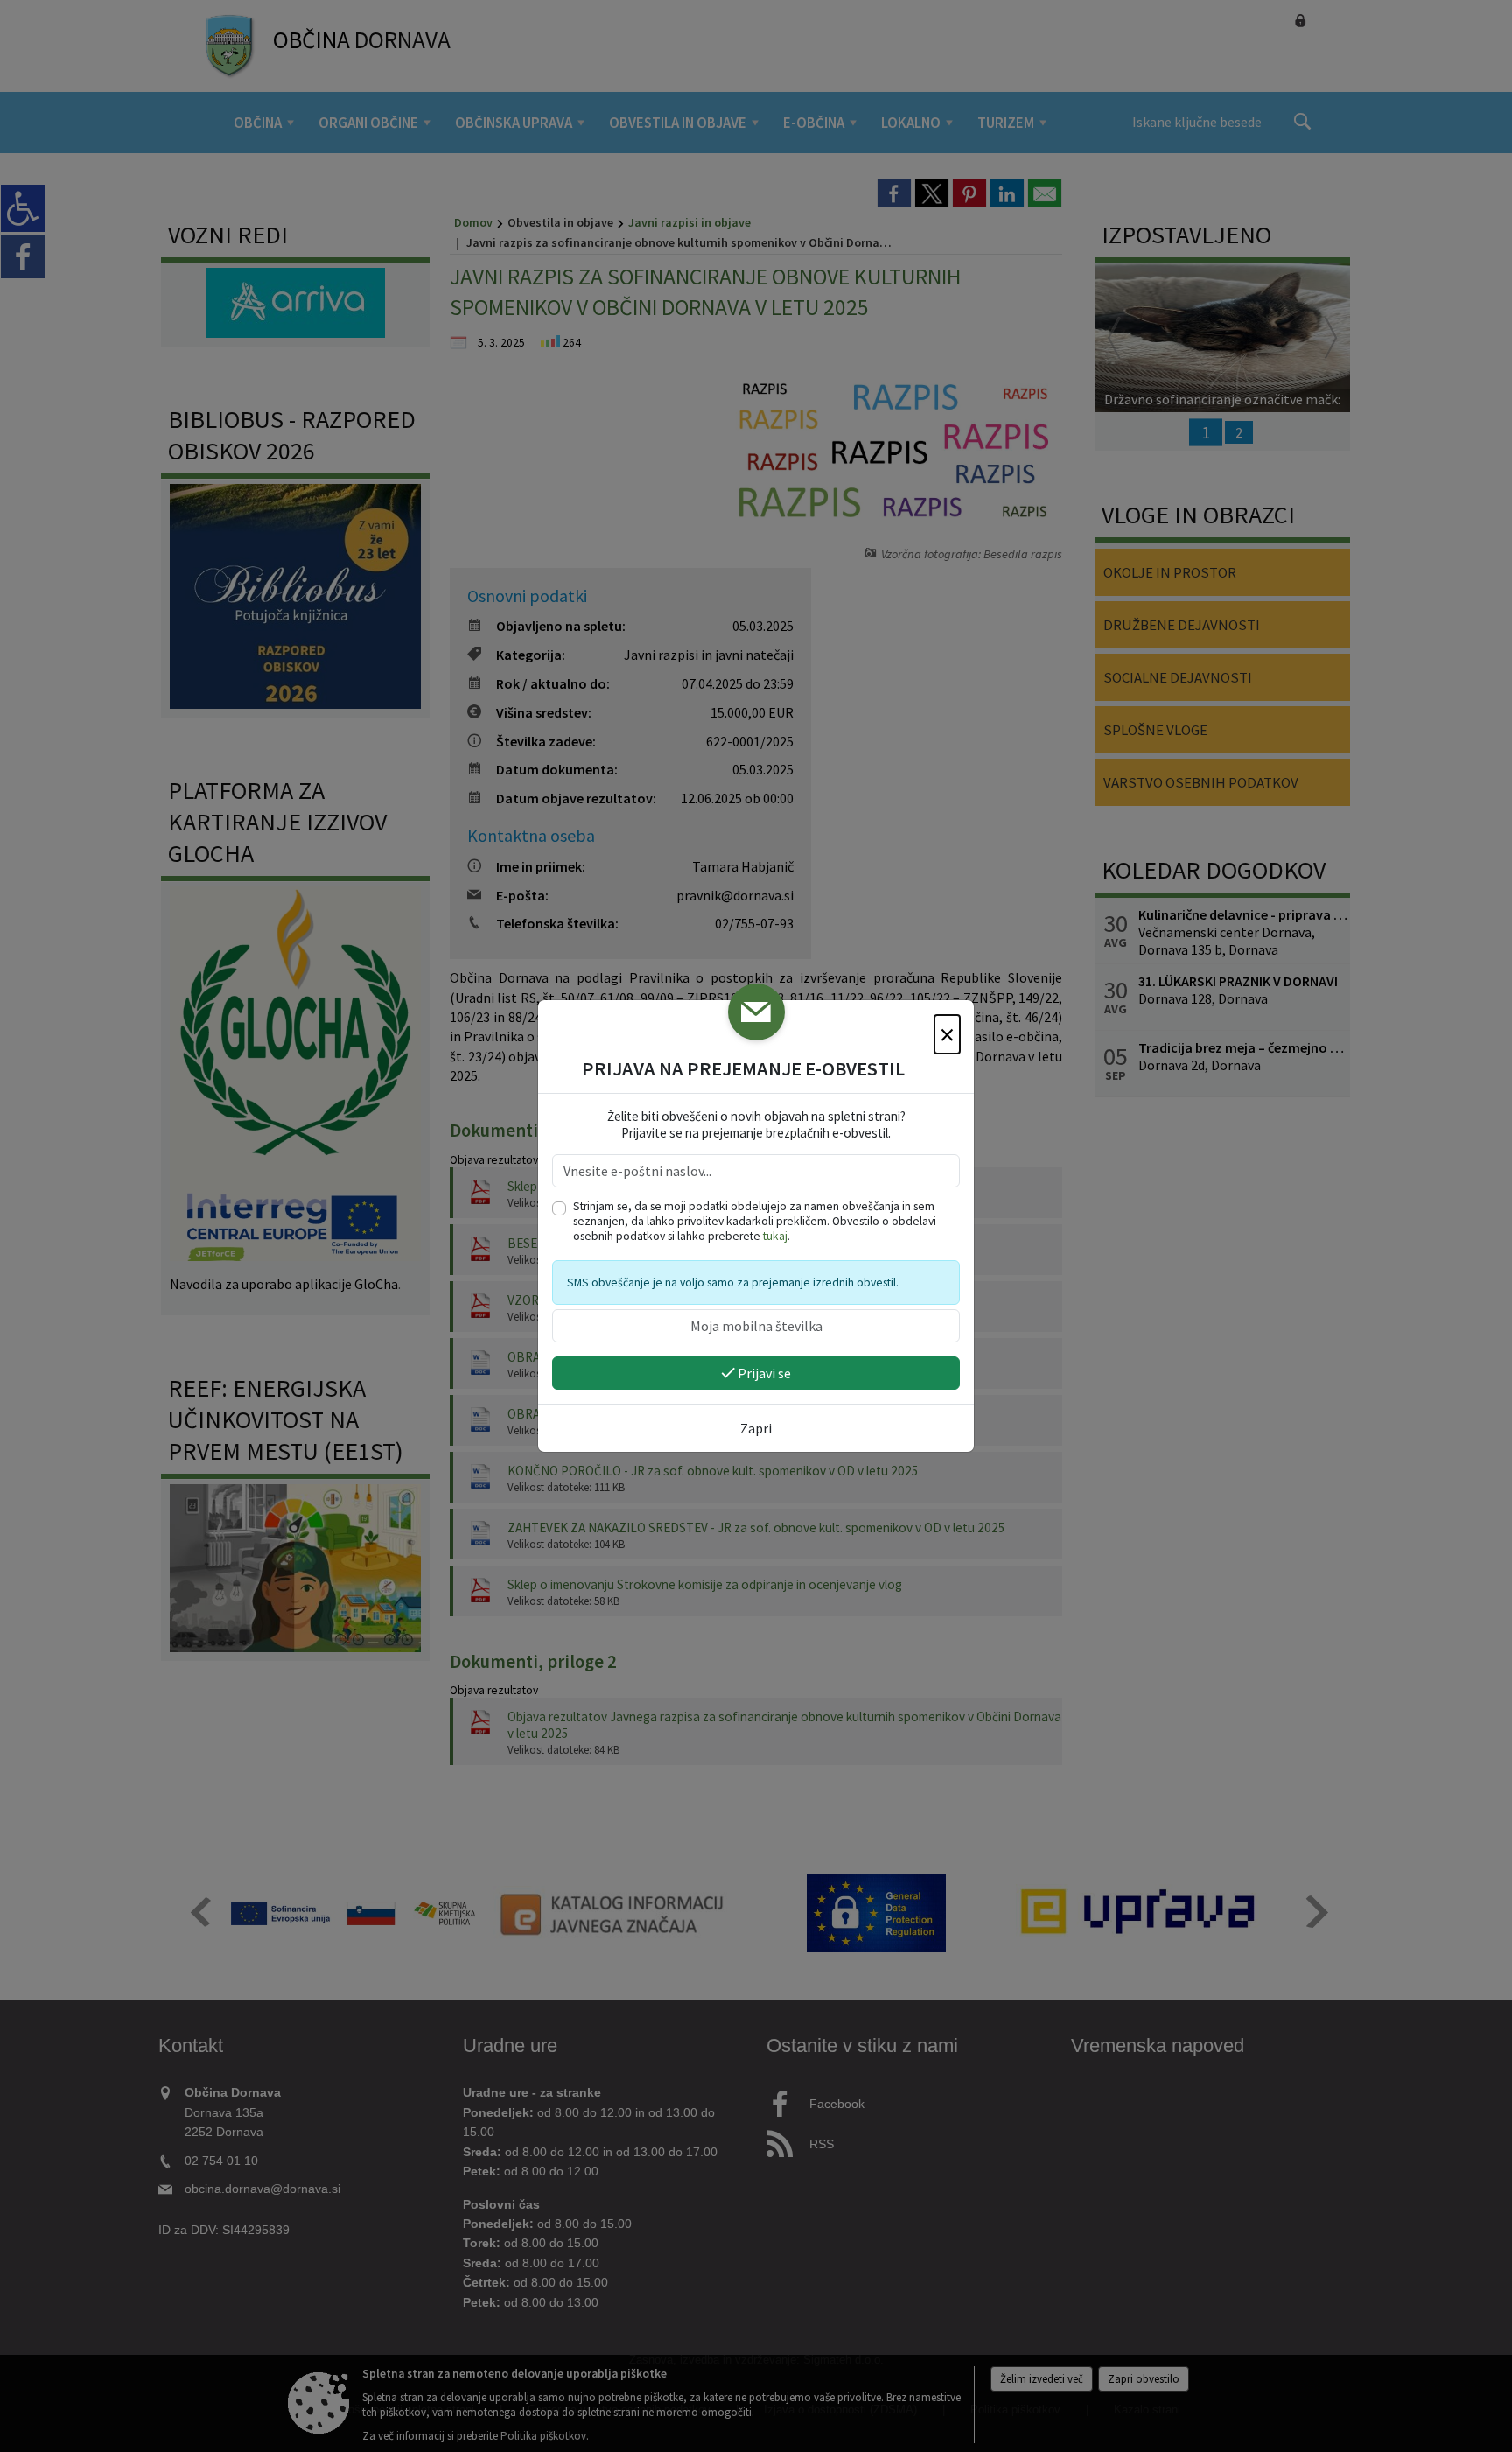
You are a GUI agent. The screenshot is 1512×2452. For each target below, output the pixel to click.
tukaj (775, 1236)
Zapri (756, 1428)
